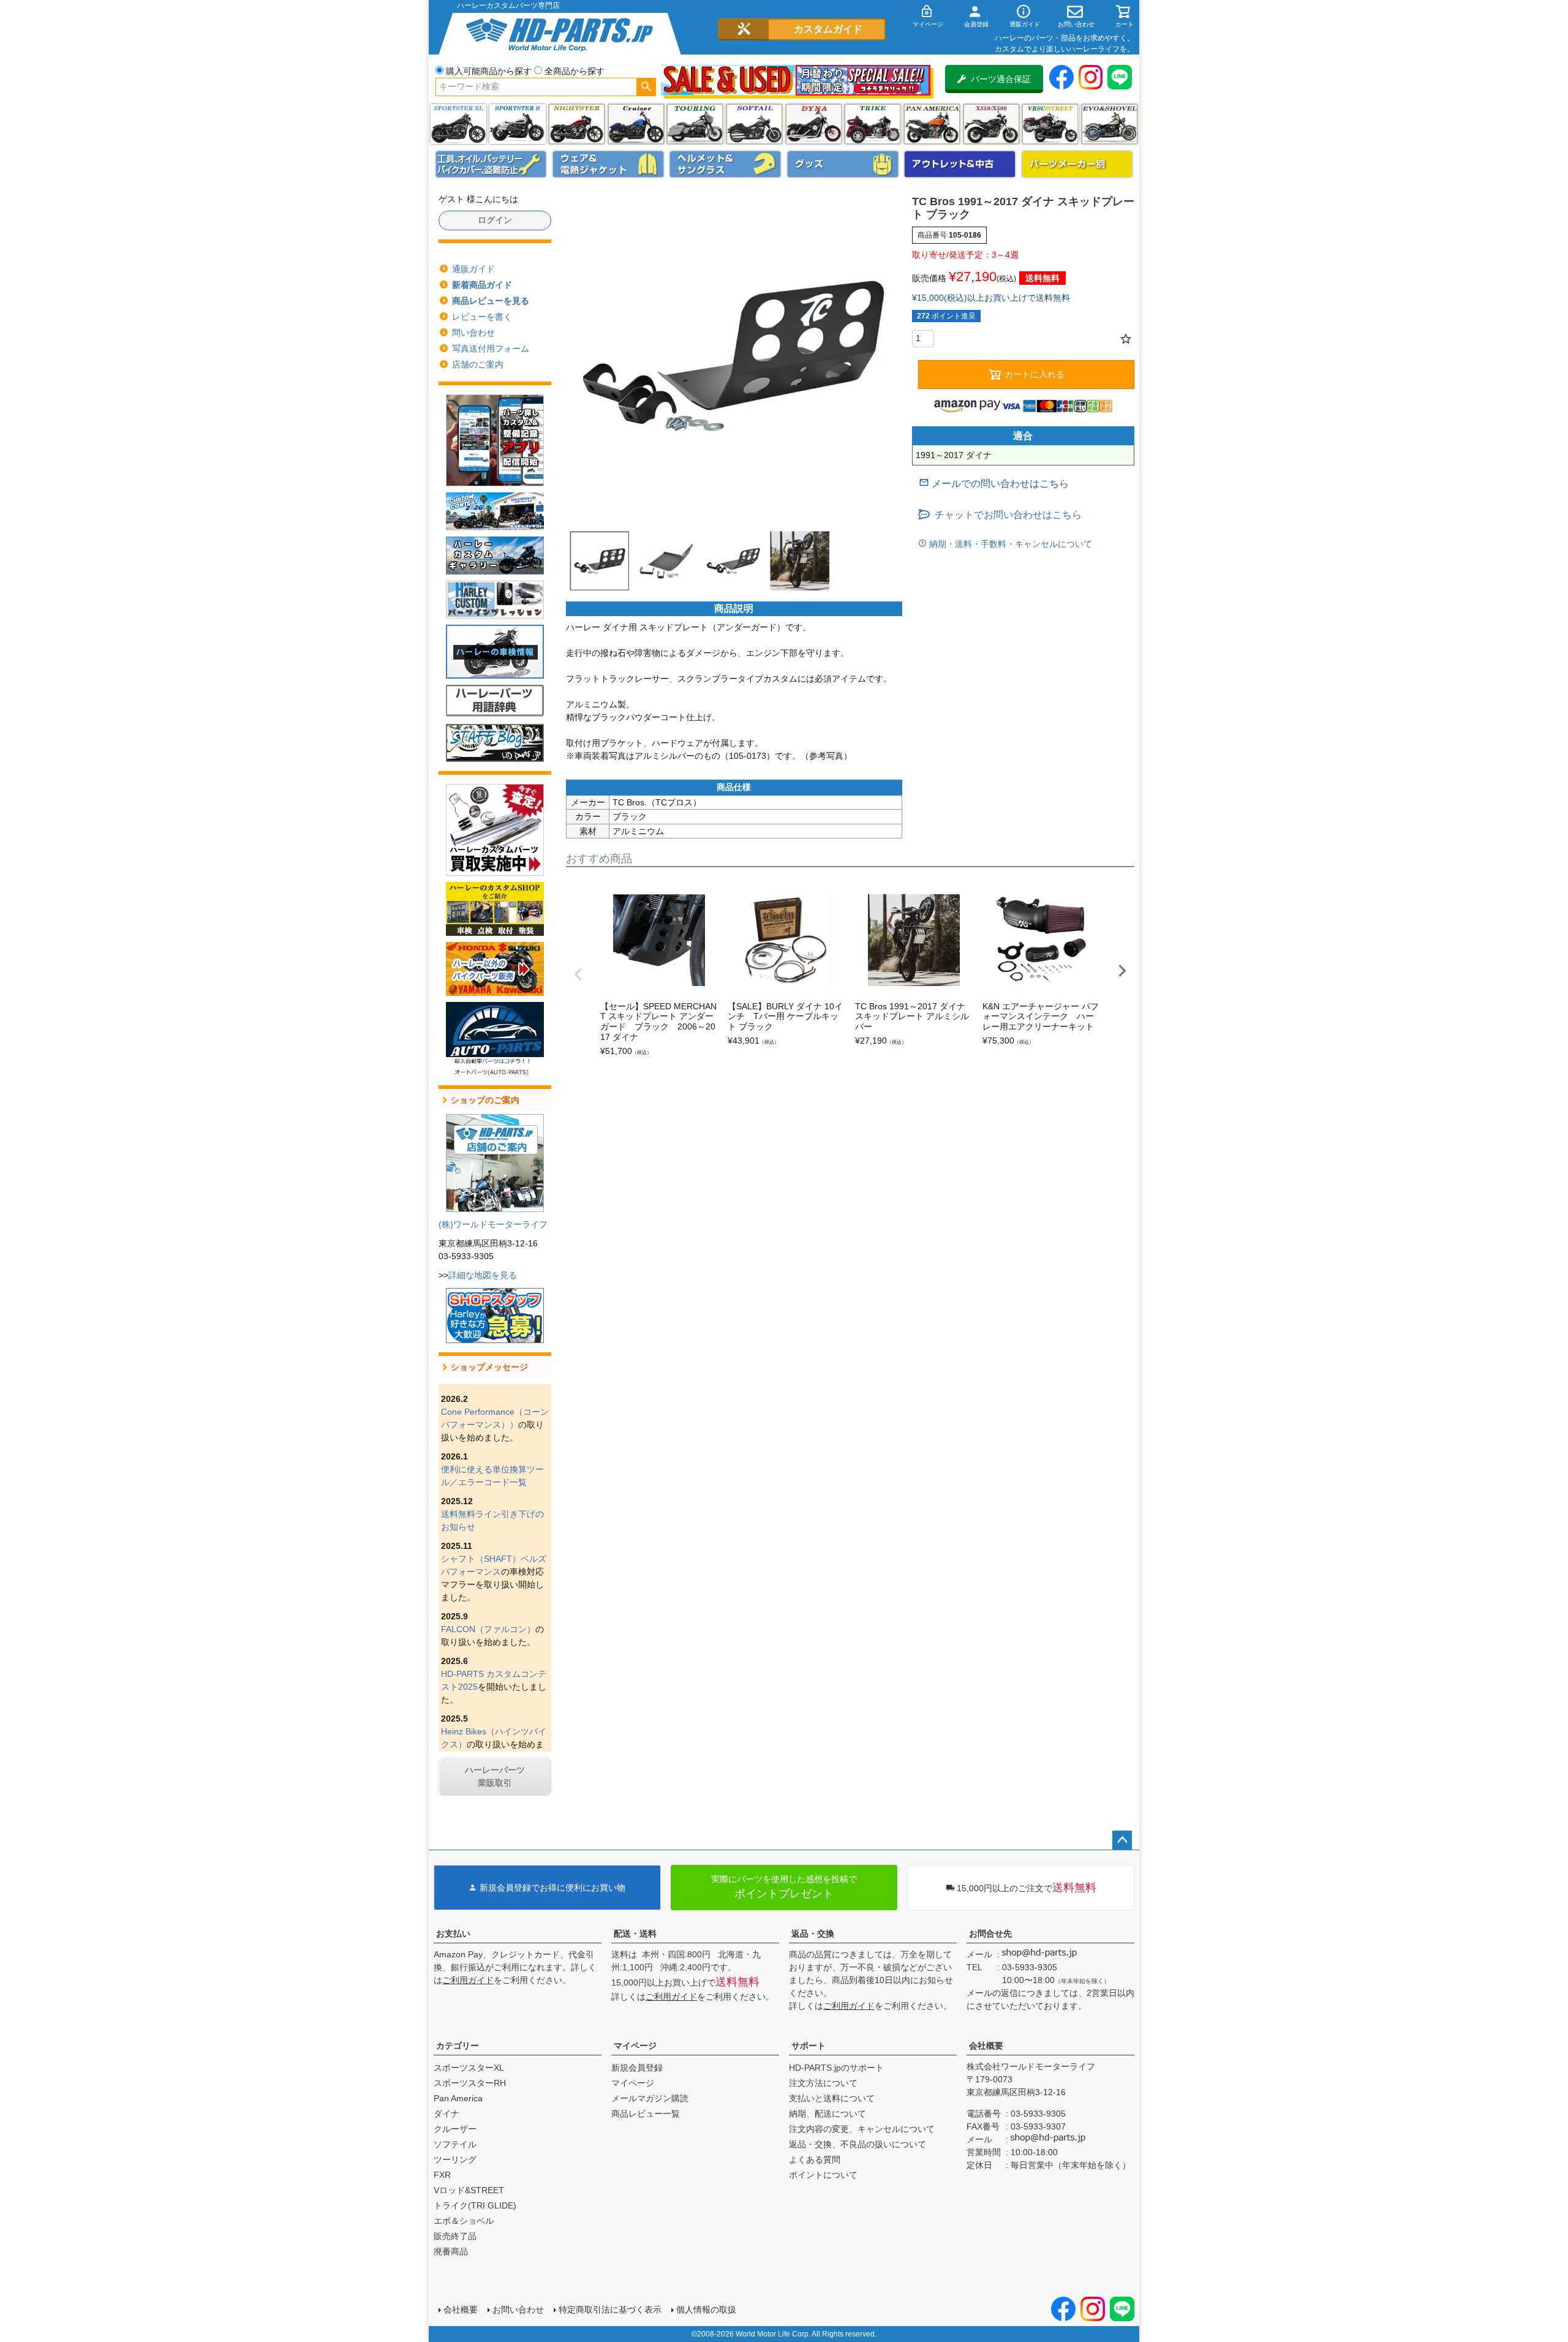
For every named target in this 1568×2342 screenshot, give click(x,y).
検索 (646, 87)
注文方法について (823, 2083)
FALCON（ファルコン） (488, 1629)
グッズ (843, 164)
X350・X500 (991, 124)
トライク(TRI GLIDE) (873, 124)
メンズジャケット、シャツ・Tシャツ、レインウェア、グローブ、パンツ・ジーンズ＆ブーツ (608, 164)
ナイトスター (577, 124)
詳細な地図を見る (483, 1275)
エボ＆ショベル (464, 2221)
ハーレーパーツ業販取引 (495, 1776)
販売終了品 (455, 2236)
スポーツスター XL (458, 124)
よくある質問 (815, 2159)
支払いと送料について (832, 2098)
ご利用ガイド (468, 1980)
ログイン (495, 220)
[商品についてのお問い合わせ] (994, 484)
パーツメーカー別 (1077, 164)
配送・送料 (635, 1933)
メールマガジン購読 (650, 2098)
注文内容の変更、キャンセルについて (862, 2129)
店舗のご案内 (478, 364)
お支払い (453, 1933)
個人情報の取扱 (706, 2310)
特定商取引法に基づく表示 (610, 2310)
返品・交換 (813, 1933)
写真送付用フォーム (491, 348)
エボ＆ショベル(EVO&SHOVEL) (1110, 124)
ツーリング (695, 124)
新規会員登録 (637, 2068)
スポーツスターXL (469, 2068)
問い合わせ (473, 333)
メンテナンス (491, 164)
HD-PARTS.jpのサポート (836, 2068)
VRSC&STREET (1050, 124)
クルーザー (455, 2129)
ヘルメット (725, 164)
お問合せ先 (990, 1933)
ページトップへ (1122, 1840)
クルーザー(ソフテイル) (636, 124)
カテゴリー (458, 2046)
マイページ (635, 2046)
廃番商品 (451, 2251)
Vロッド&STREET (469, 2190)
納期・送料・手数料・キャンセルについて (1009, 544)
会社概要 (986, 2046)
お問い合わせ (518, 2310)
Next (1122, 971)
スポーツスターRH (470, 2083)
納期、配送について (827, 2114)
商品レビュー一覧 (646, 2114)
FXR (442, 2175)
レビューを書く (482, 317)
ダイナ (814, 124)
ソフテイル (754, 124)
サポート (809, 2046)
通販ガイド (473, 269)
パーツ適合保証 (1001, 79)
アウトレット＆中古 (960, 164)
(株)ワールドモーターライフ (493, 1224)
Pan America (932, 124)
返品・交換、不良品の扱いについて (858, 2144)
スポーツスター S (517, 124)
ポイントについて (823, 2175)
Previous (578, 974)
